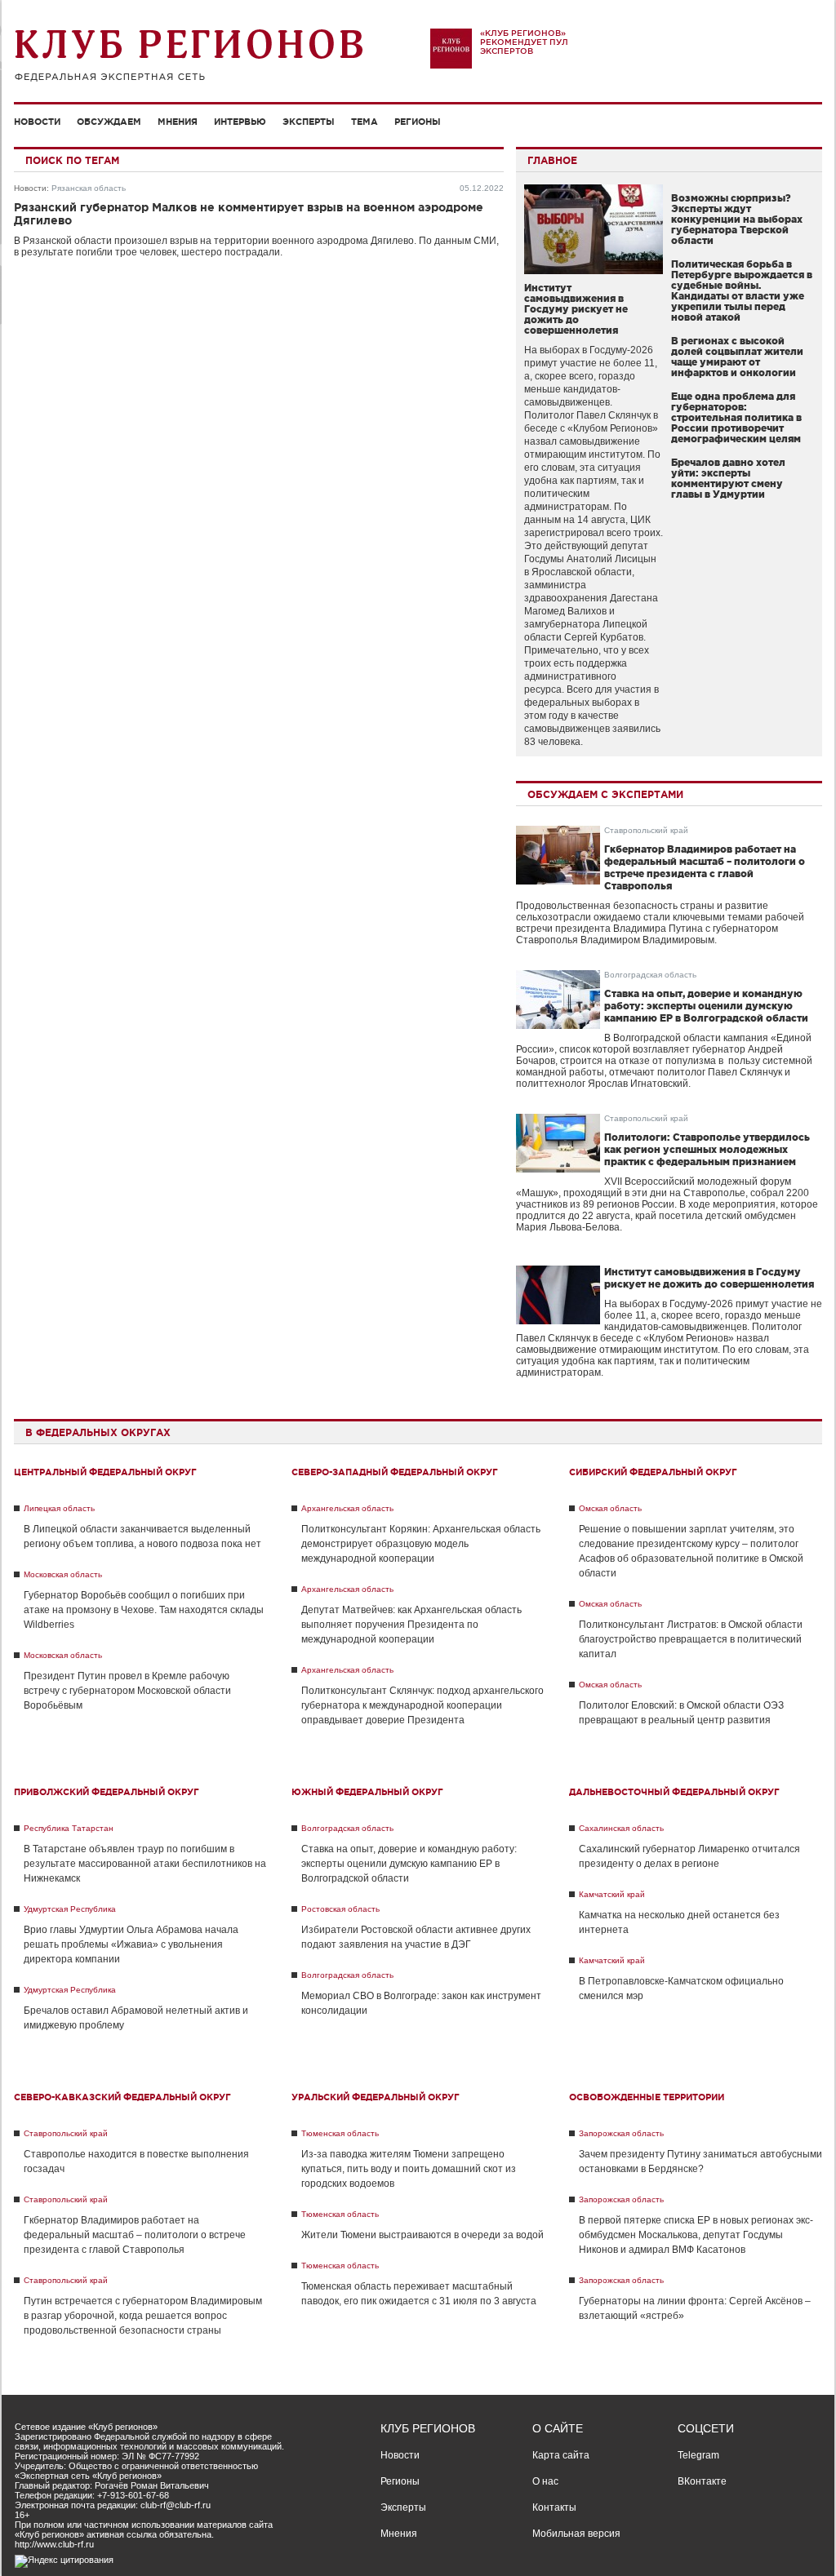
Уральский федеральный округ (376, 2097)
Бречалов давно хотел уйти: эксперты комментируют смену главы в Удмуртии (728, 478)
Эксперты (309, 122)
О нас (545, 2481)
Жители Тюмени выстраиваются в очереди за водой (422, 2235)
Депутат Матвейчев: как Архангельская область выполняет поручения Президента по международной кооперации (411, 1625)
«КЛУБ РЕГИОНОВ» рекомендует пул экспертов (524, 42)
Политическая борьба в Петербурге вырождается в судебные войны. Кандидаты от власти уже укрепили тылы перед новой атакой (742, 290)
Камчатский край (612, 1894)
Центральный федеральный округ (105, 1472)
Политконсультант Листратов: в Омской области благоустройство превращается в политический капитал (691, 1639)
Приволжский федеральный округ (107, 1792)
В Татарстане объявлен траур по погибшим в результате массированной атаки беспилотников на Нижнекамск (145, 1864)
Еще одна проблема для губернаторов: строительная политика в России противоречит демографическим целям (736, 417)
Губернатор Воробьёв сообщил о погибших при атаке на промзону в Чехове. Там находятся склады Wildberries (144, 1610)
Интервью (240, 122)
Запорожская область (621, 2133)
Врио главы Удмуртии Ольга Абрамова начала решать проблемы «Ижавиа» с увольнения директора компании (131, 1944)
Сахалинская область (621, 1828)
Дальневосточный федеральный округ (674, 1792)
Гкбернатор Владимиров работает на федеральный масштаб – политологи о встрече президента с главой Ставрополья (135, 2235)
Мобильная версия (576, 2534)
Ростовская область (340, 1909)
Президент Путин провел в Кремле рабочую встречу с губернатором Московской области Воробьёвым (127, 1691)
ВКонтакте (702, 2481)
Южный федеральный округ (367, 1792)
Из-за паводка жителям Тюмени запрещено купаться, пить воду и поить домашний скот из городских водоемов (409, 2169)
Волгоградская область (650, 975)
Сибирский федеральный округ (653, 1472)
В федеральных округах (98, 1432)
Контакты (554, 2507)
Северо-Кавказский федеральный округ (122, 2097)
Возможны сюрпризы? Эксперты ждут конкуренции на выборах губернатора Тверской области (737, 219)
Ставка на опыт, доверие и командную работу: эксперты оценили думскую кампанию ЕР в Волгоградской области (706, 1006)
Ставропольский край (646, 830)
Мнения (178, 122)
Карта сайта (561, 2455)
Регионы (418, 122)
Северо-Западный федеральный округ (395, 1472)
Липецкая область (59, 1508)
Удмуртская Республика (70, 1909)
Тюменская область (340, 2133)
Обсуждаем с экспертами (605, 794)
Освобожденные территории (647, 2097)
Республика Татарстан (69, 1828)
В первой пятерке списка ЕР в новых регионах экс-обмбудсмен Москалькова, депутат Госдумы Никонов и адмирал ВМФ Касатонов (696, 2235)
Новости (37, 122)
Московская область (63, 1574)
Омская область (610, 1508)
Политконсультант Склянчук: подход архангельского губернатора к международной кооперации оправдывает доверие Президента (422, 1705)
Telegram (698, 2455)
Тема (365, 122)
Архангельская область (347, 1508)
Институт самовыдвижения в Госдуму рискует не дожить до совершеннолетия (576, 309)
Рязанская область (89, 188)
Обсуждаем (109, 122)
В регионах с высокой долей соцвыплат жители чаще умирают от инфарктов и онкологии (737, 357)
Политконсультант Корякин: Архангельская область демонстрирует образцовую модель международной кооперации (421, 1544)
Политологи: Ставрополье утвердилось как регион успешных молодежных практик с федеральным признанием (707, 1149)
